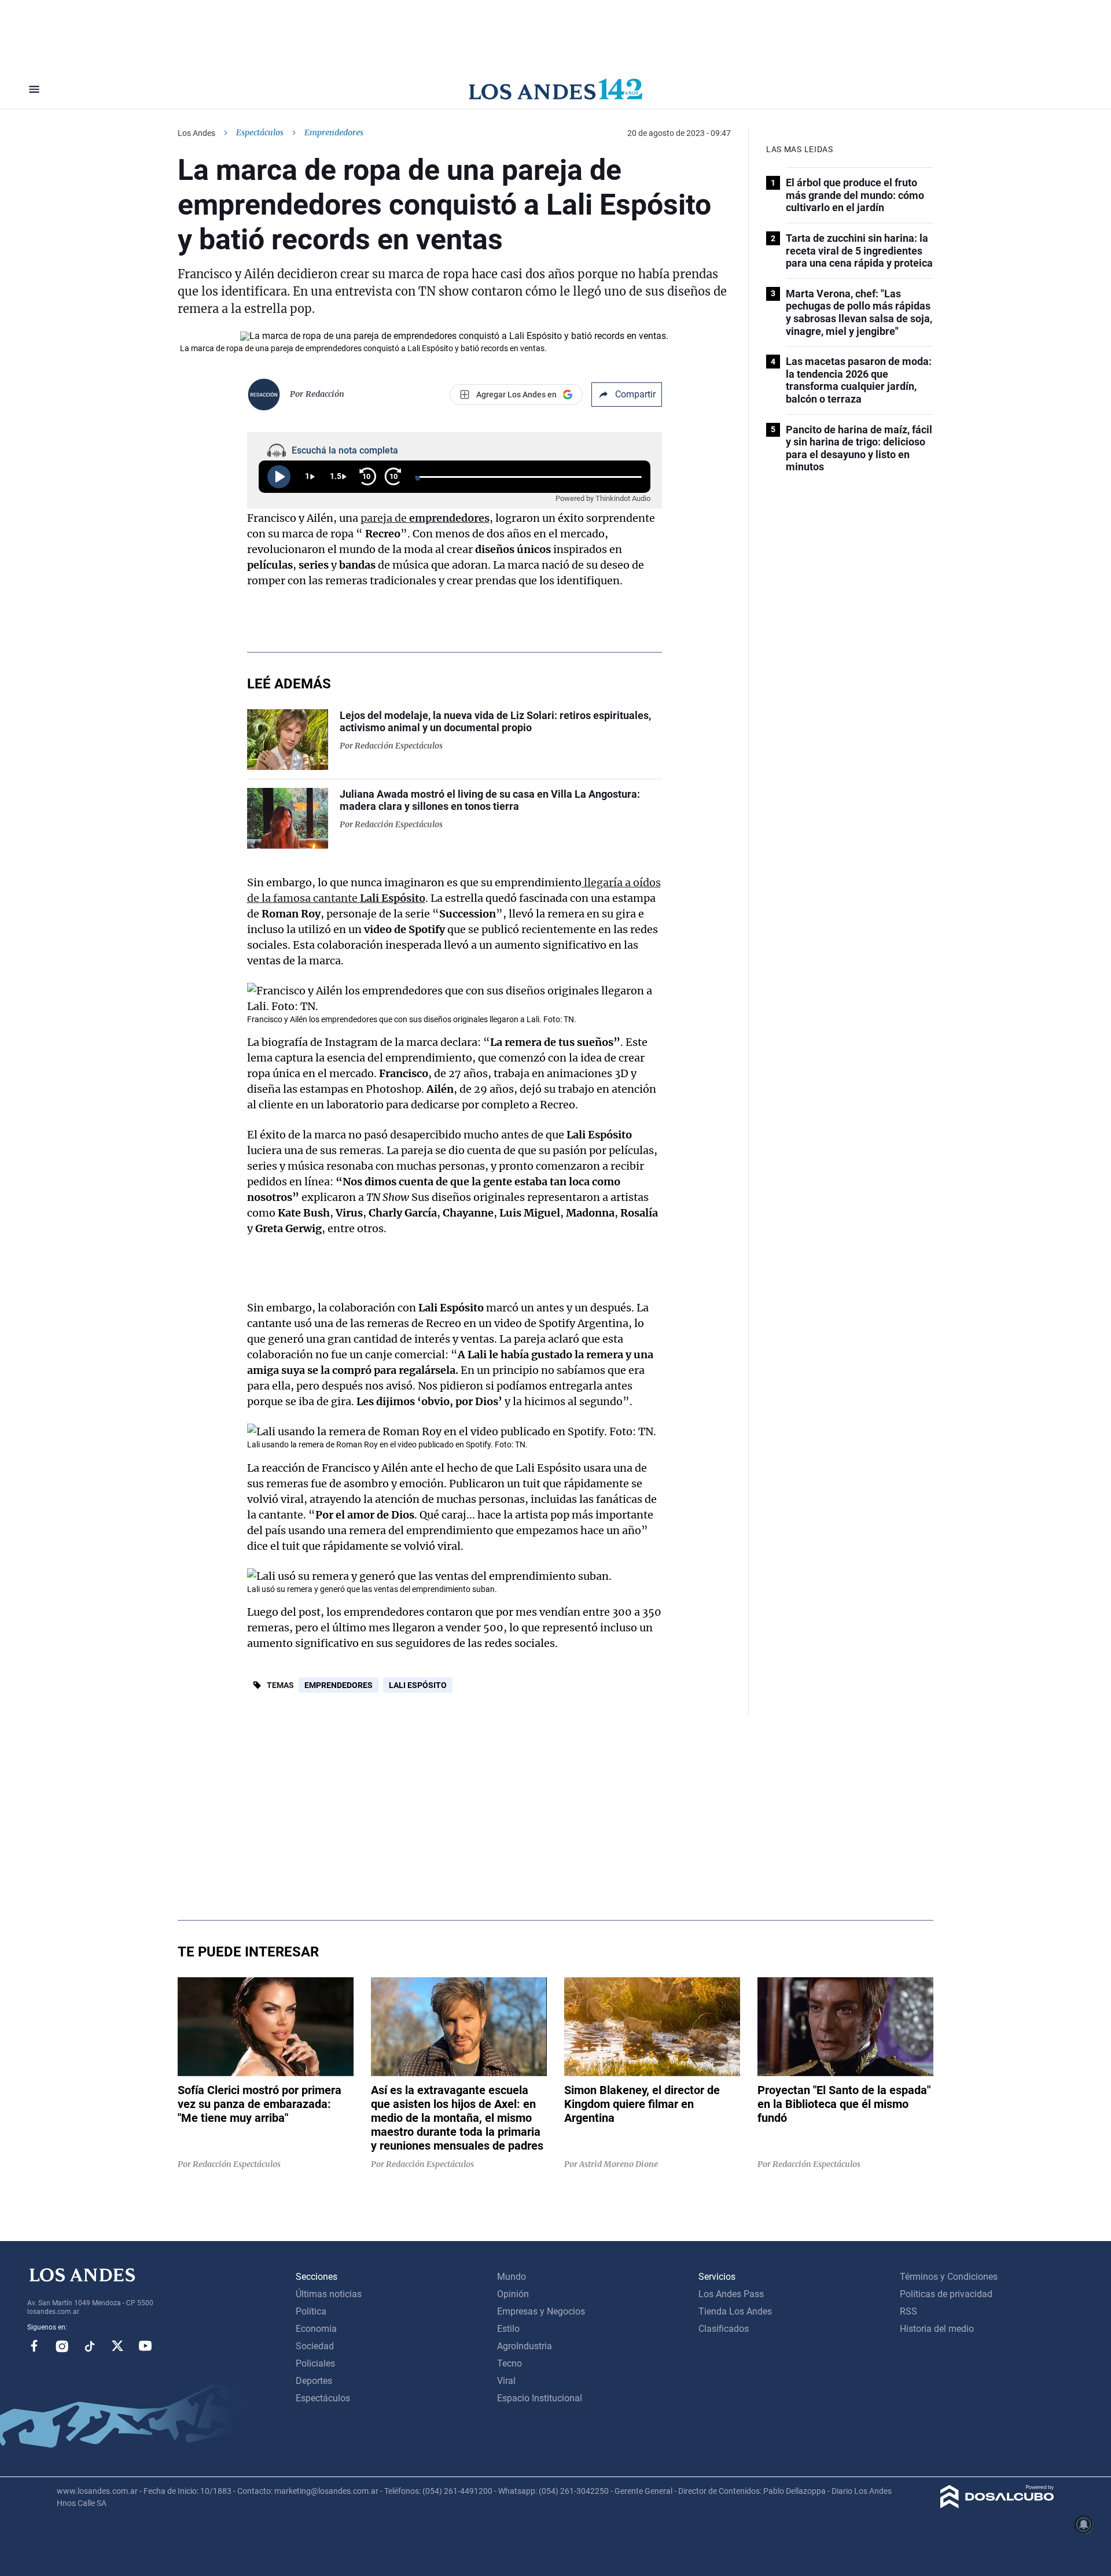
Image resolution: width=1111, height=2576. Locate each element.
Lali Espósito (418, 1685)
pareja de (425, 518)
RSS (908, 2311)
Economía (316, 2329)
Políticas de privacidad (946, 2294)
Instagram (62, 2346)
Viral (506, 2381)
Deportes (314, 2381)
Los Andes (196, 133)
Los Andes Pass (731, 2294)
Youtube (145, 2346)
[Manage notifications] (1084, 2525)
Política (311, 2311)
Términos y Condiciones (949, 2277)
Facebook (34, 2346)
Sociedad (315, 2346)
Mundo (512, 2277)
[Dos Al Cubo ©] (997, 2505)
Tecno (509, 2363)
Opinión (513, 2294)
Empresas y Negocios (541, 2311)
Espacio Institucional (540, 2398)
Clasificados (724, 2329)
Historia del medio (937, 2329)
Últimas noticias (329, 2294)
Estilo (508, 2329)
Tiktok (90, 2346)
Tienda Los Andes (735, 2311)
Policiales (315, 2363)
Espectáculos (260, 132)
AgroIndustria (525, 2346)
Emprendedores (339, 1685)
